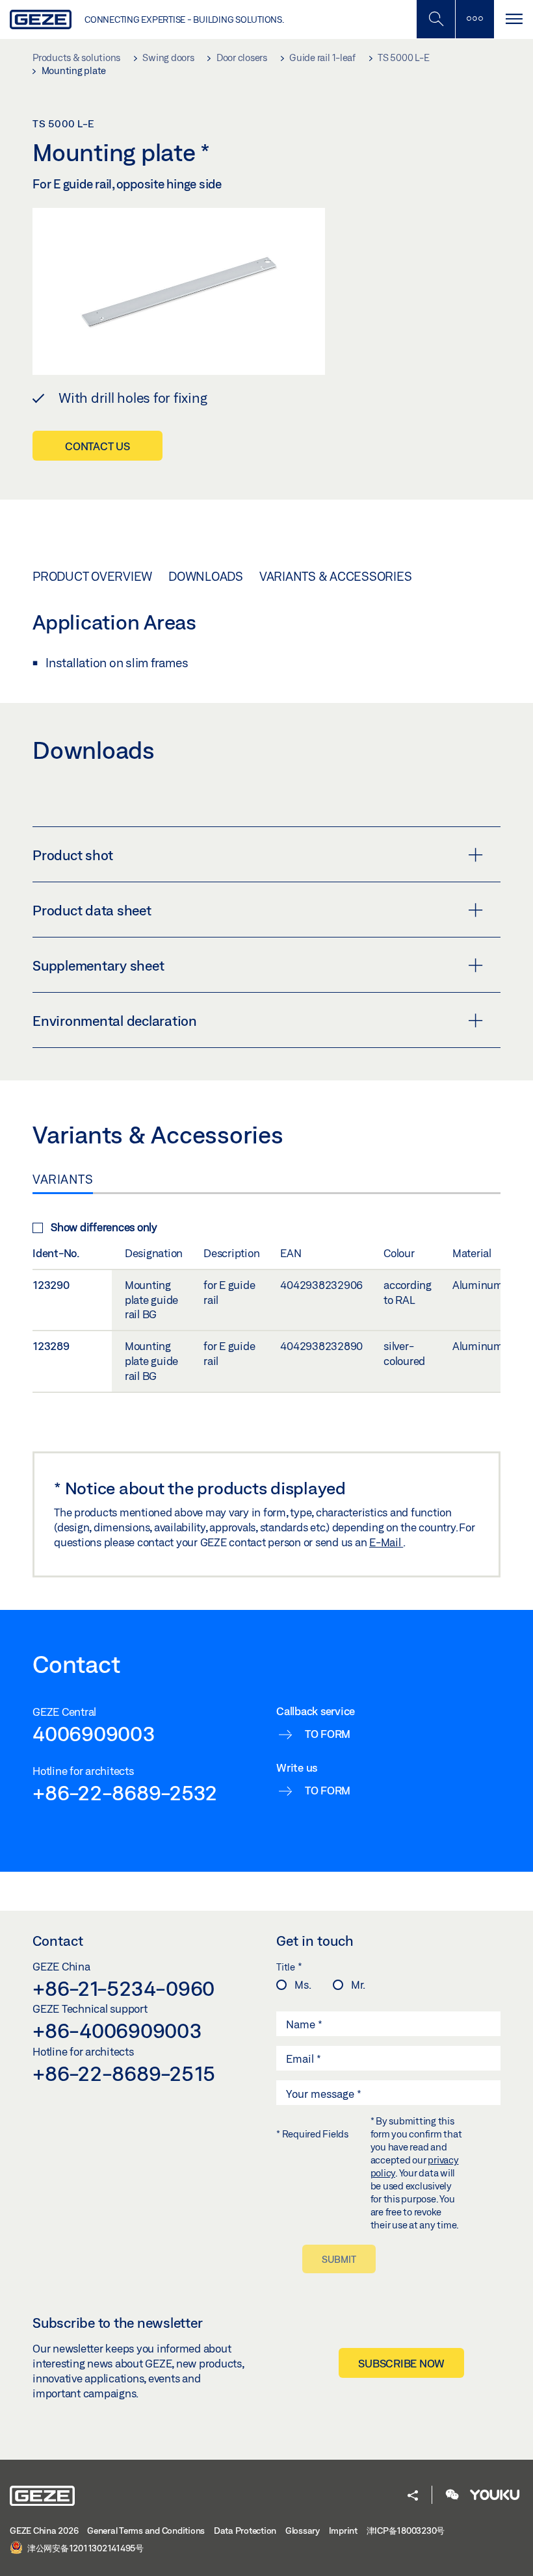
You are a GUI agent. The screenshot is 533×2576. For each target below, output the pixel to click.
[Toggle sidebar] (474, 19)
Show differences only (104, 1227)
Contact (58, 1941)
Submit (339, 2259)
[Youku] (495, 2496)
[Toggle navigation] (513, 19)
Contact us (97, 446)
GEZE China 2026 (44, 2531)
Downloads (206, 576)
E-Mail (386, 1542)
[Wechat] (452, 2496)
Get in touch (315, 1941)
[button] (413, 2496)
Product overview (92, 576)
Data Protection (245, 2531)
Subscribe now (401, 2363)
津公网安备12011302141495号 (84, 2548)
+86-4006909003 (117, 2030)
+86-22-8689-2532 (125, 1792)
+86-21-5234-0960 (123, 1988)
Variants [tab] (63, 1179)
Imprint (343, 2531)
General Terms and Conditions (146, 2531)
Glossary (303, 2531)
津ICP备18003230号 (406, 2531)
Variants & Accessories (336, 576)
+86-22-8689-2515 (124, 2073)
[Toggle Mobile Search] (435, 19)
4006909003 (94, 1733)
